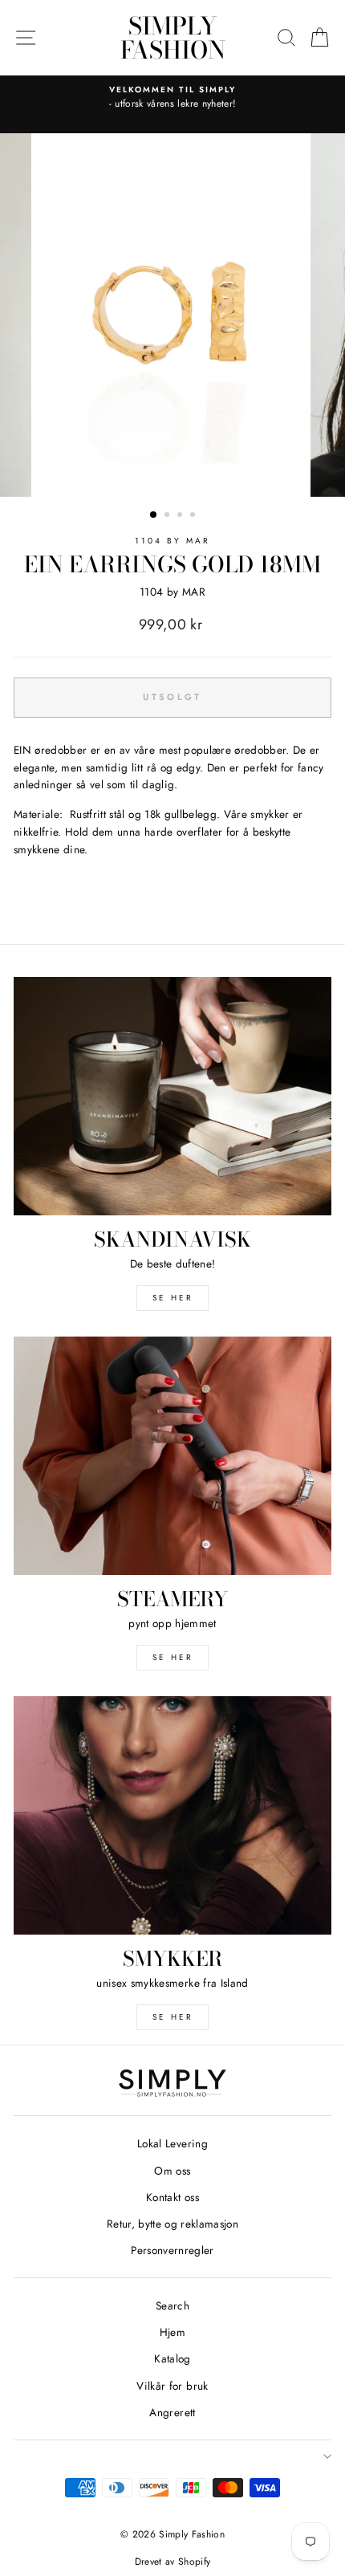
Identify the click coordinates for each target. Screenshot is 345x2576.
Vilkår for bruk (172, 2386)
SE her (173, 1298)
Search (172, 2305)
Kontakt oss (172, 2197)
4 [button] (194, 516)
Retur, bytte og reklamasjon (172, 2224)
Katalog (172, 2358)
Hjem (172, 2332)
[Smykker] (172, 1815)
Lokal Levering (172, 2143)
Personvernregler (172, 2250)
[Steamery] (172, 1456)
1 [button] (154, 515)
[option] (172, 98)
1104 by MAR (173, 541)
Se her (173, 1657)
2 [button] (168, 516)
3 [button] (181, 516)
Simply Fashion (173, 38)
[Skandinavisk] (172, 1096)
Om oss (172, 2171)
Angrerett (172, 2412)
